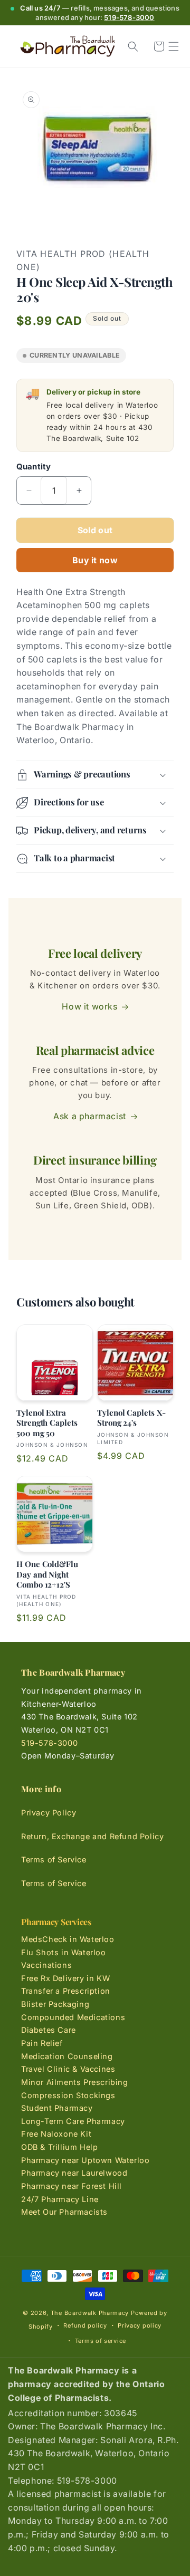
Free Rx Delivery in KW (65, 1978)
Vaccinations (46, 1965)
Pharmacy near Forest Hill (72, 2186)
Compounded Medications (73, 2017)
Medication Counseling (67, 2056)
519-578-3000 (129, 17)
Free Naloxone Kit (56, 2134)
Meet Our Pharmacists (64, 2212)
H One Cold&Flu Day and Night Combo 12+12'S (47, 1574)
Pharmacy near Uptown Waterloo (85, 2160)
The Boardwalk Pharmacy (90, 2313)
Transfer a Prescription (66, 1991)
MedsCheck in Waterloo (68, 1939)
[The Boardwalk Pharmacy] (67, 47)
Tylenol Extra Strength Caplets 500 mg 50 (47, 1423)
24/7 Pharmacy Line (60, 2199)
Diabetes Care (49, 2030)
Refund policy (85, 2325)
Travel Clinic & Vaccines (68, 2069)
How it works (89, 1006)
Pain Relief (42, 2043)
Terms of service (101, 2341)
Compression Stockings (68, 2095)
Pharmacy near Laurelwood (74, 2173)
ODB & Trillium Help (59, 2147)
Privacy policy (140, 2325)
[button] (174, 46)
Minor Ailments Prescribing (75, 2082)
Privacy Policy (49, 1813)
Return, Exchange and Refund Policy (92, 1836)
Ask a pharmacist (90, 1116)
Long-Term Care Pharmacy (73, 2121)
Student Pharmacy (57, 2108)
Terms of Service (54, 1859)
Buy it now (95, 560)
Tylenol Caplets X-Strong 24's (131, 1418)
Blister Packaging (55, 2004)
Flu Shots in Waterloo (64, 1952)
